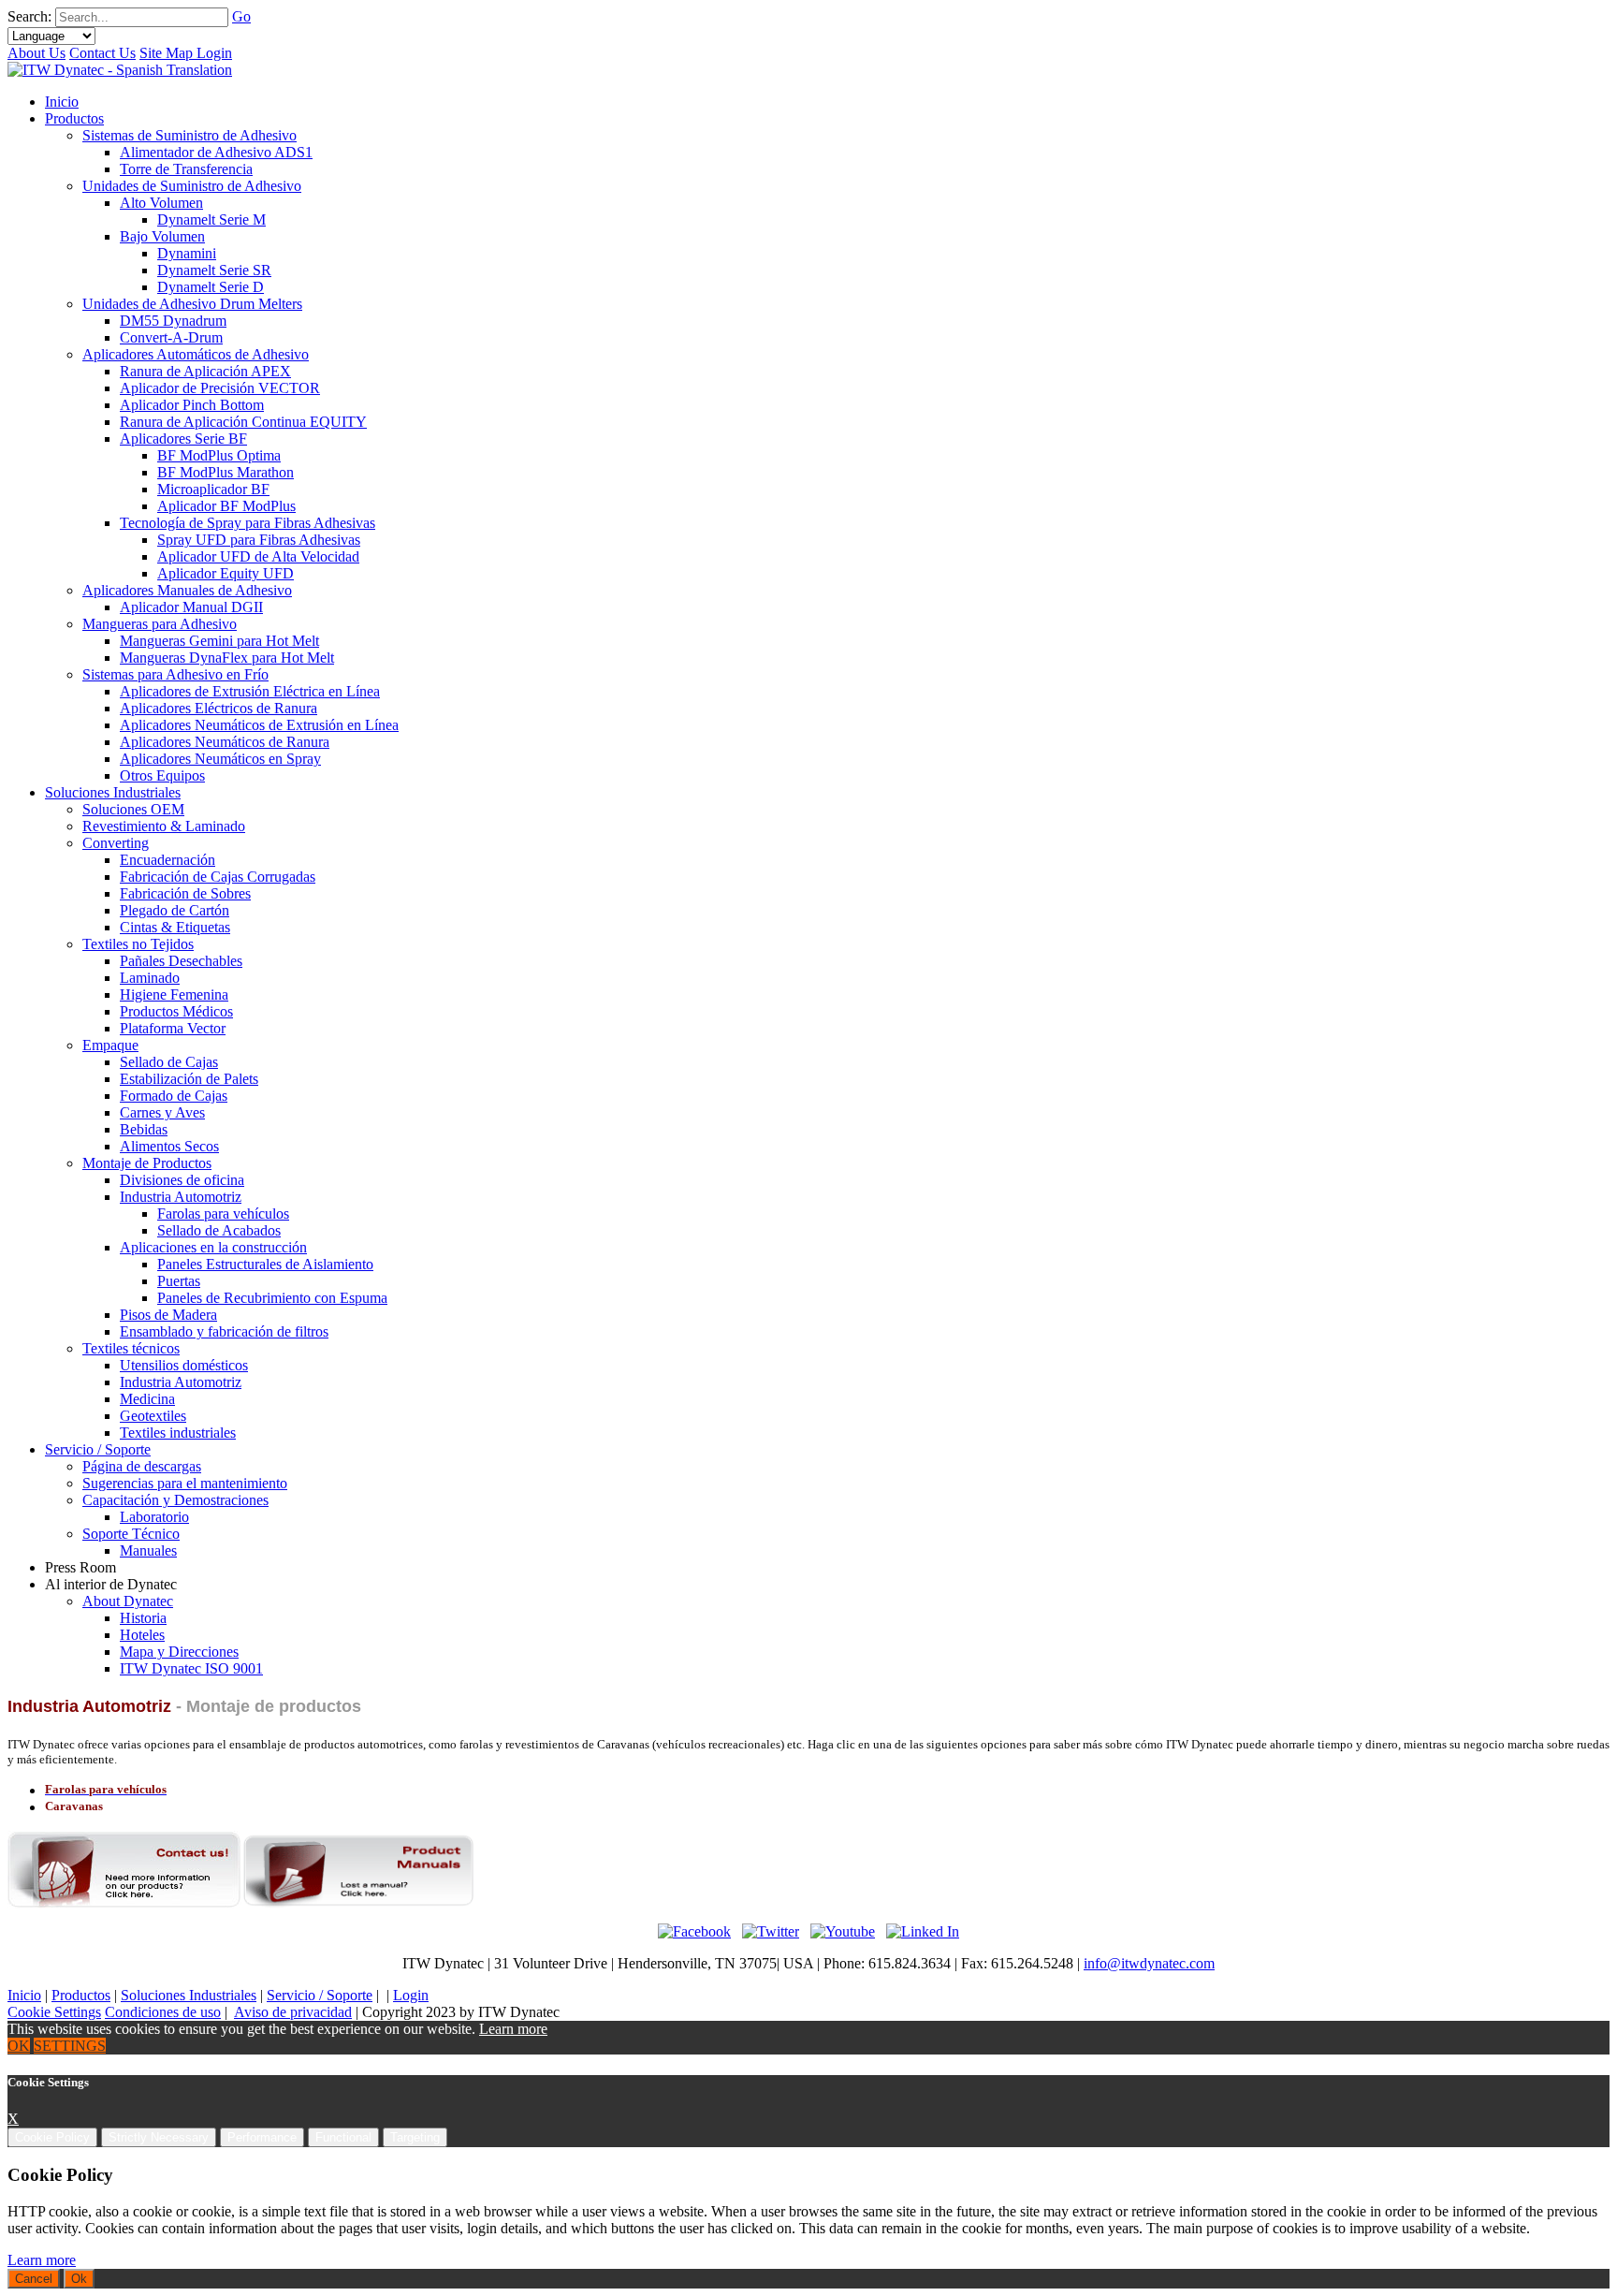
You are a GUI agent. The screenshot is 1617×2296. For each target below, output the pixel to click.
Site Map (168, 53)
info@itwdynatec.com (1149, 1963)
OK (19, 2046)
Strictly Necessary (159, 2137)
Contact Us (102, 53)
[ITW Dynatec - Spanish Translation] (120, 70)
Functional (343, 2137)
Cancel (34, 2279)
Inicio (24, 1995)
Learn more (513, 2029)
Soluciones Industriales (189, 1995)
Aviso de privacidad (293, 2012)
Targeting (415, 2137)
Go (241, 16)
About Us (36, 53)
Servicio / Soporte (320, 1995)
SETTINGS (70, 2046)
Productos (81, 1995)
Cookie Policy (52, 2137)
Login (214, 53)
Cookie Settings (54, 2012)
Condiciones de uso (163, 2012)
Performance (262, 2137)
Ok (79, 2279)
